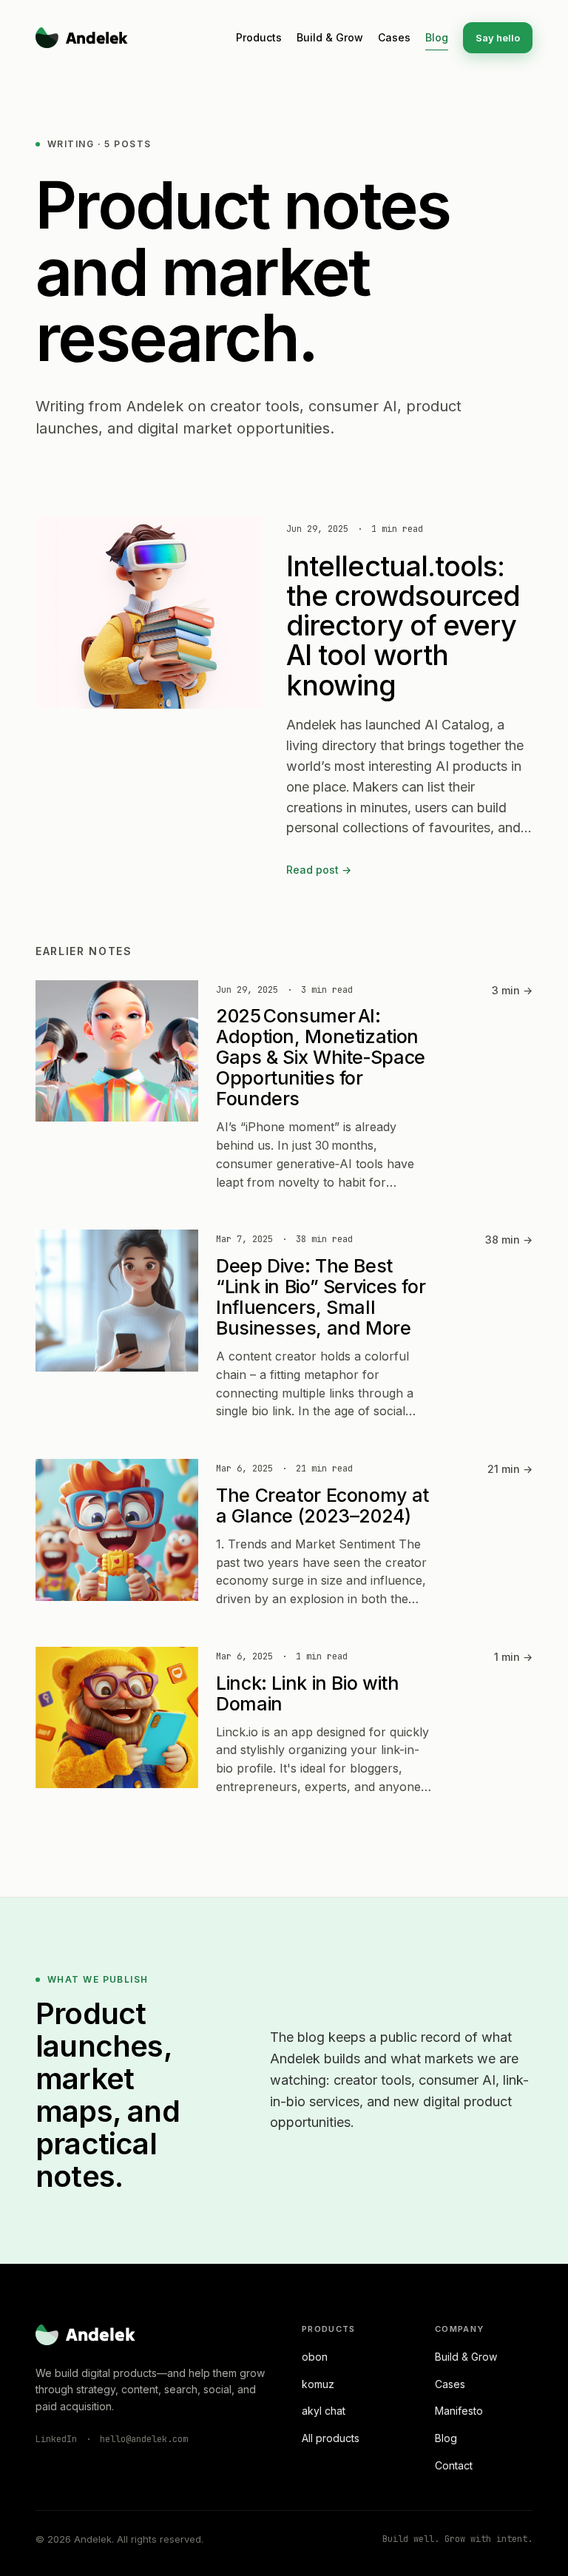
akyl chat (324, 2411)
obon (315, 2357)
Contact (454, 2465)
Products (259, 37)
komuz (318, 2384)
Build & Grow (330, 37)
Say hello (498, 38)
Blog (437, 37)
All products (331, 2438)
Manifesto (459, 2411)
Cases (394, 37)
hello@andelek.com (144, 2439)
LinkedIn (56, 2439)
